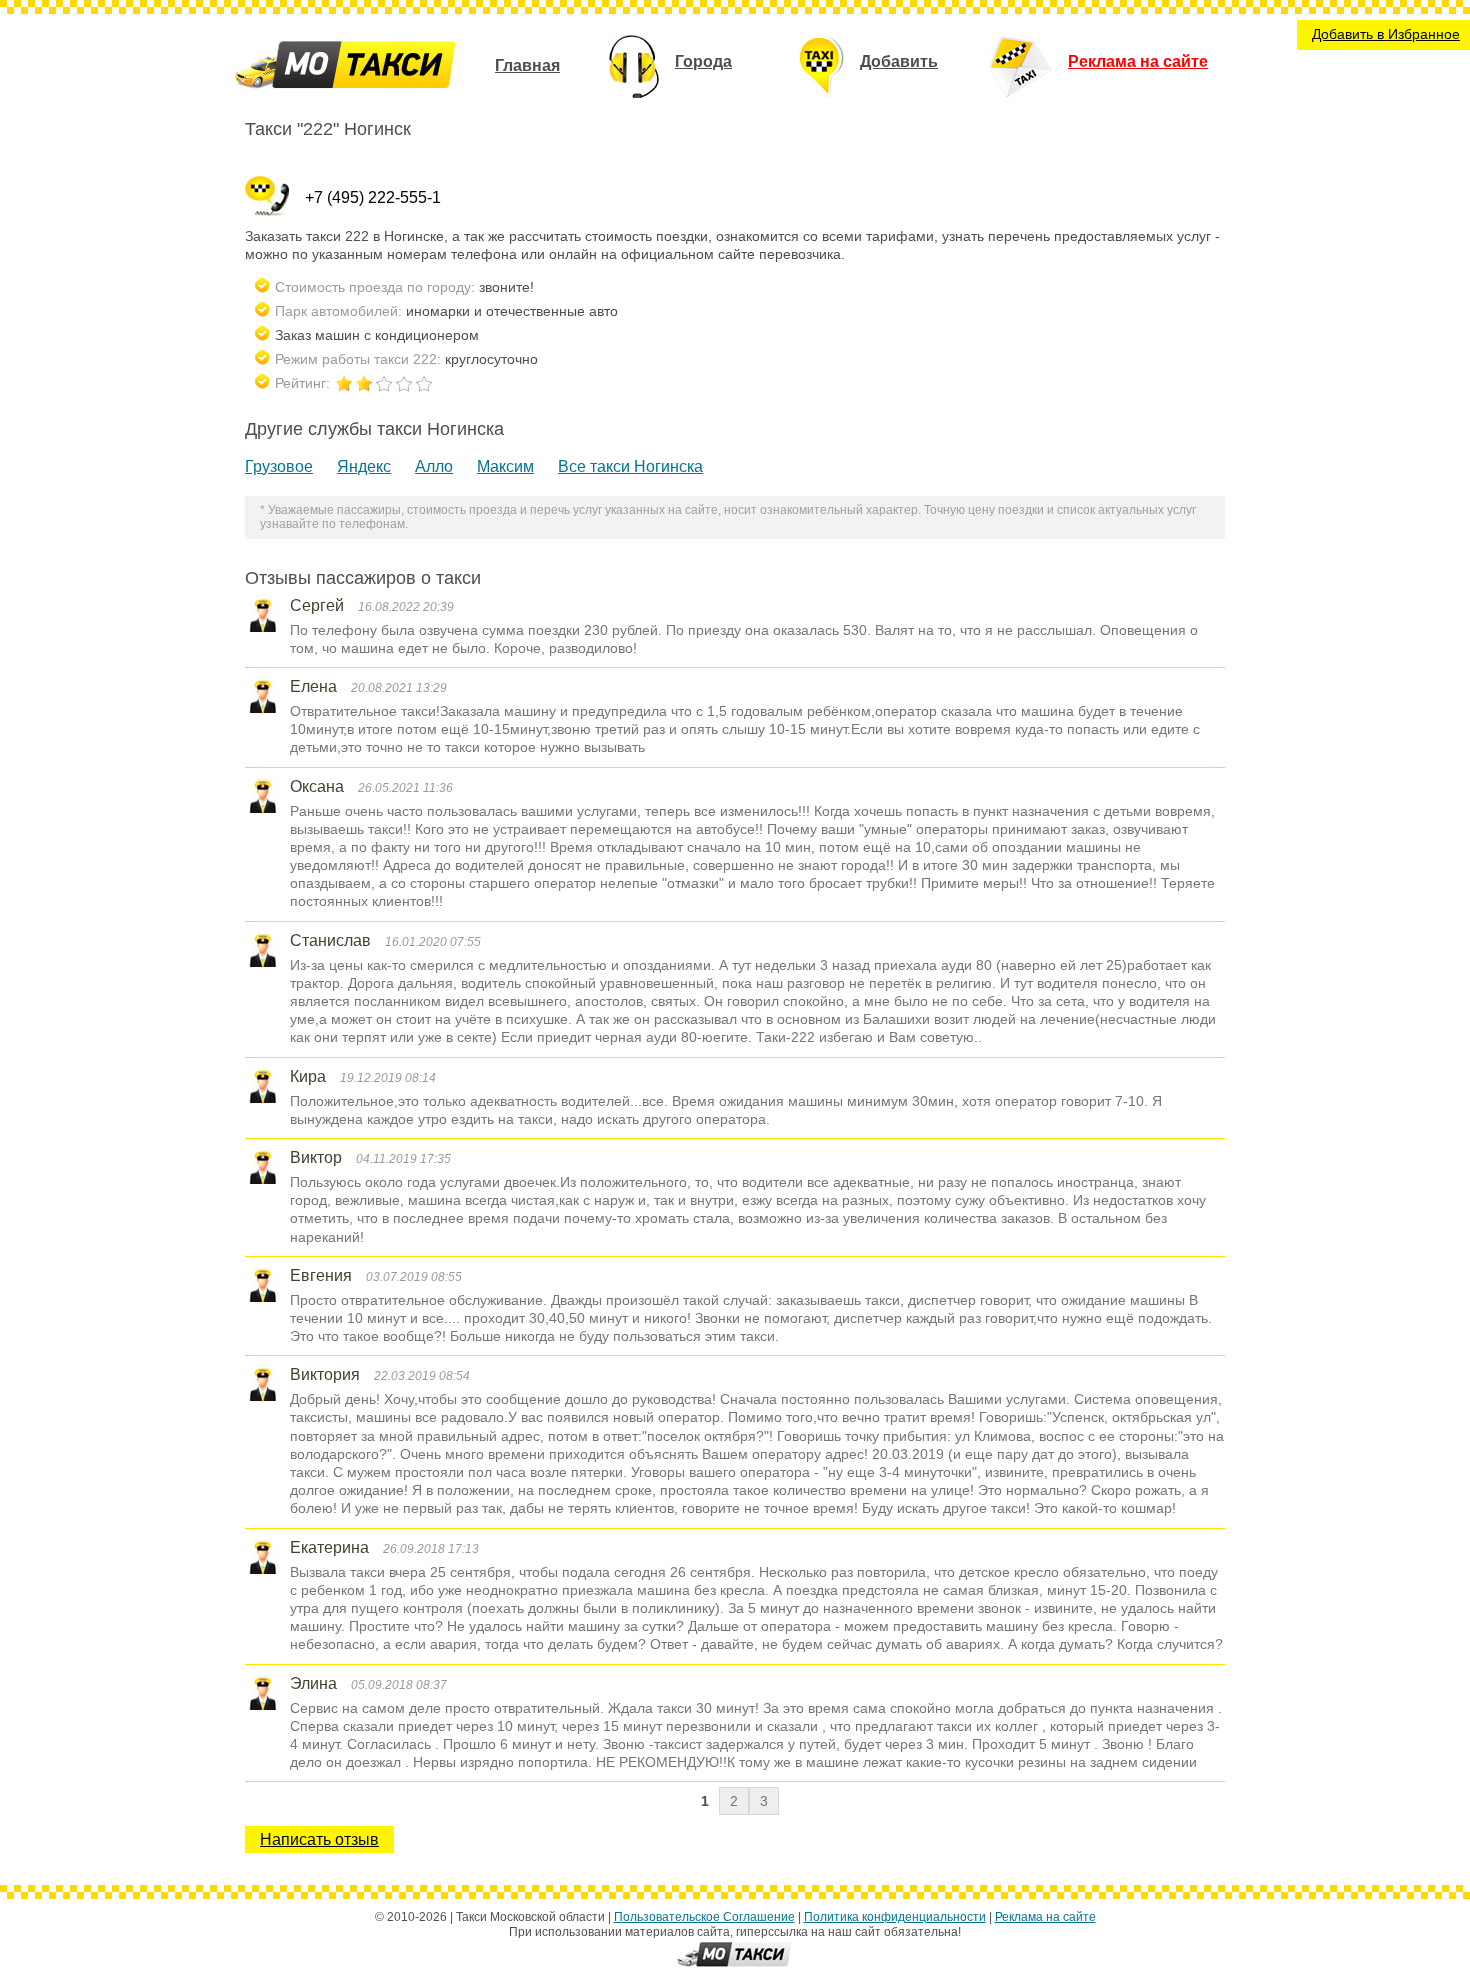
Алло (434, 466)
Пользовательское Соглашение (704, 1917)
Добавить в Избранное (1386, 34)
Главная (527, 65)
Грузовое (279, 466)
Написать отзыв (319, 1839)
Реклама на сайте (1138, 61)
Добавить (899, 61)
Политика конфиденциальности (895, 1917)
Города (703, 61)
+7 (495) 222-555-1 (373, 197)
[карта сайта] (735, 1966)
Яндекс (364, 466)
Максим (505, 466)
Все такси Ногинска (630, 466)
